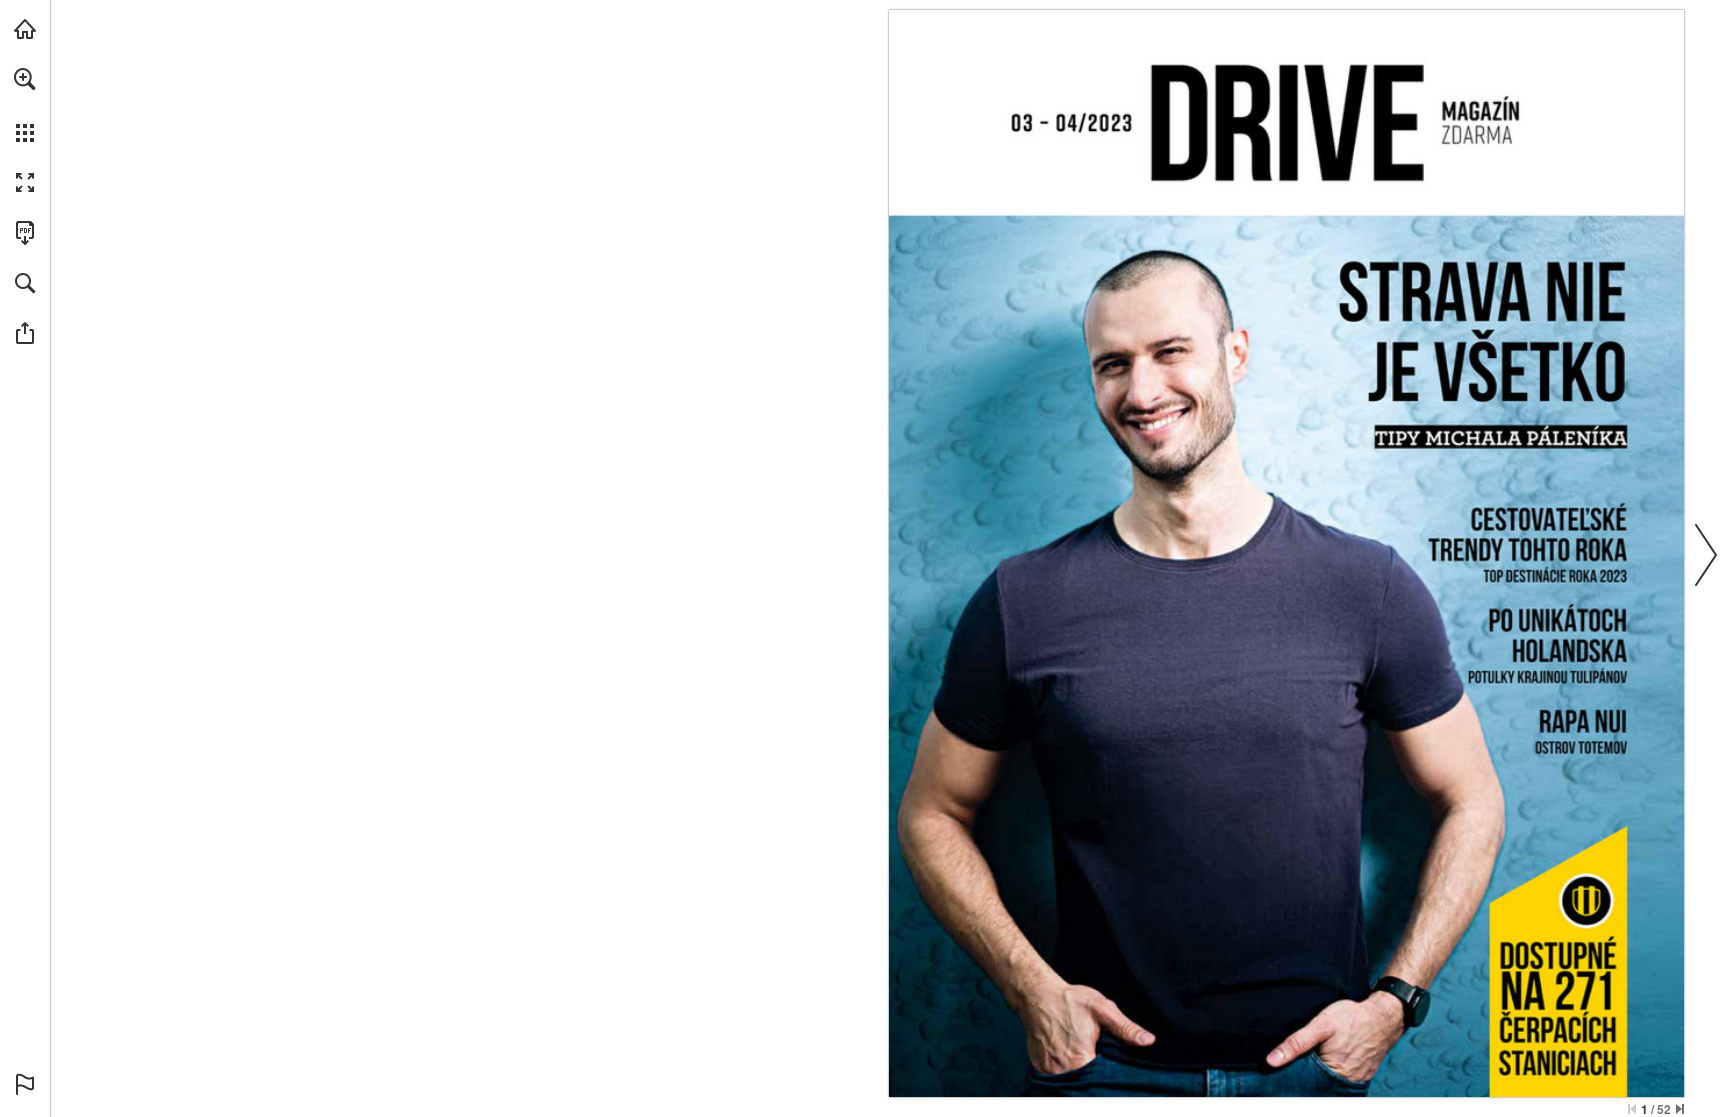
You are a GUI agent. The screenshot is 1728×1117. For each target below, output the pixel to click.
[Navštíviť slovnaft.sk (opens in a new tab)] (25, 29)
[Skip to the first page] (1632, 1109)
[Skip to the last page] (1680, 1109)
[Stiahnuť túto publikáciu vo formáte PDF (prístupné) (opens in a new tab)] (25, 233)
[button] (25, 79)
